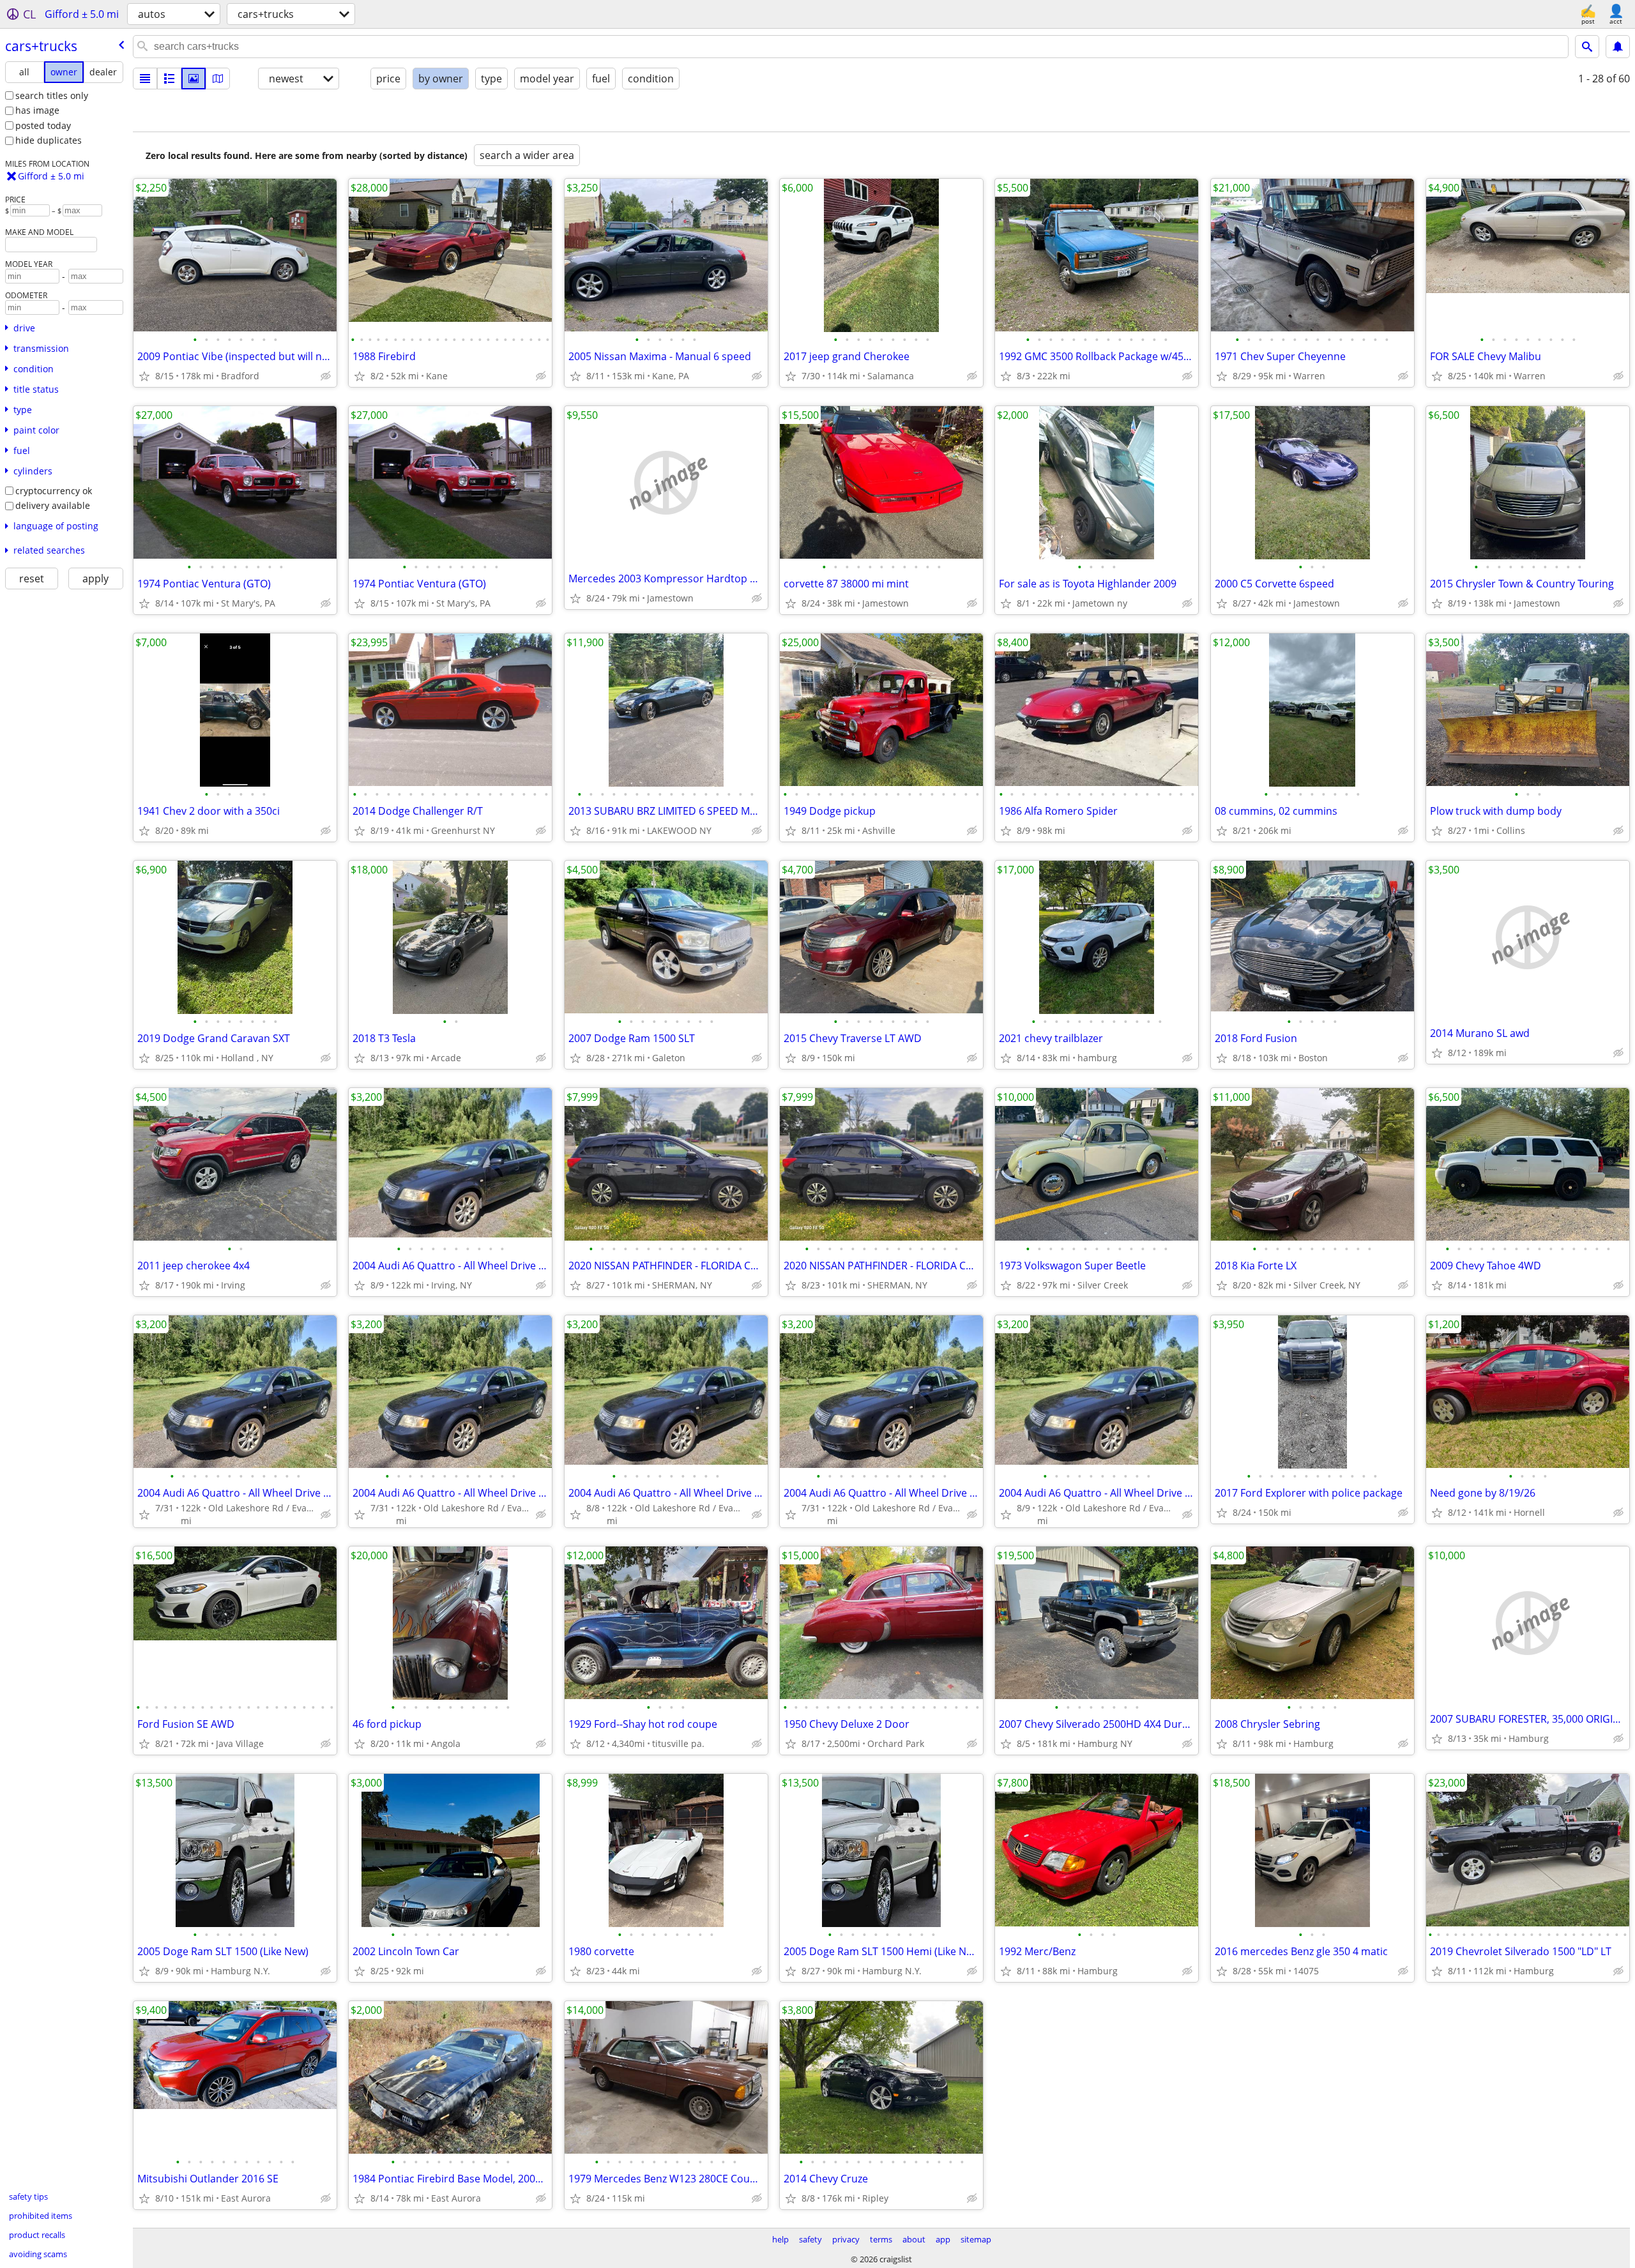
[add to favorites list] (144, 376)
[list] (145, 79)
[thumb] (169, 79)
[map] (218, 79)
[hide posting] (326, 376)
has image (37, 110)
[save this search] (1618, 47)
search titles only (52, 95)
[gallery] (194, 79)
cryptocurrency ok (54, 491)
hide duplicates (49, 140)
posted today (43, 125)
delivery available (53, 505)
